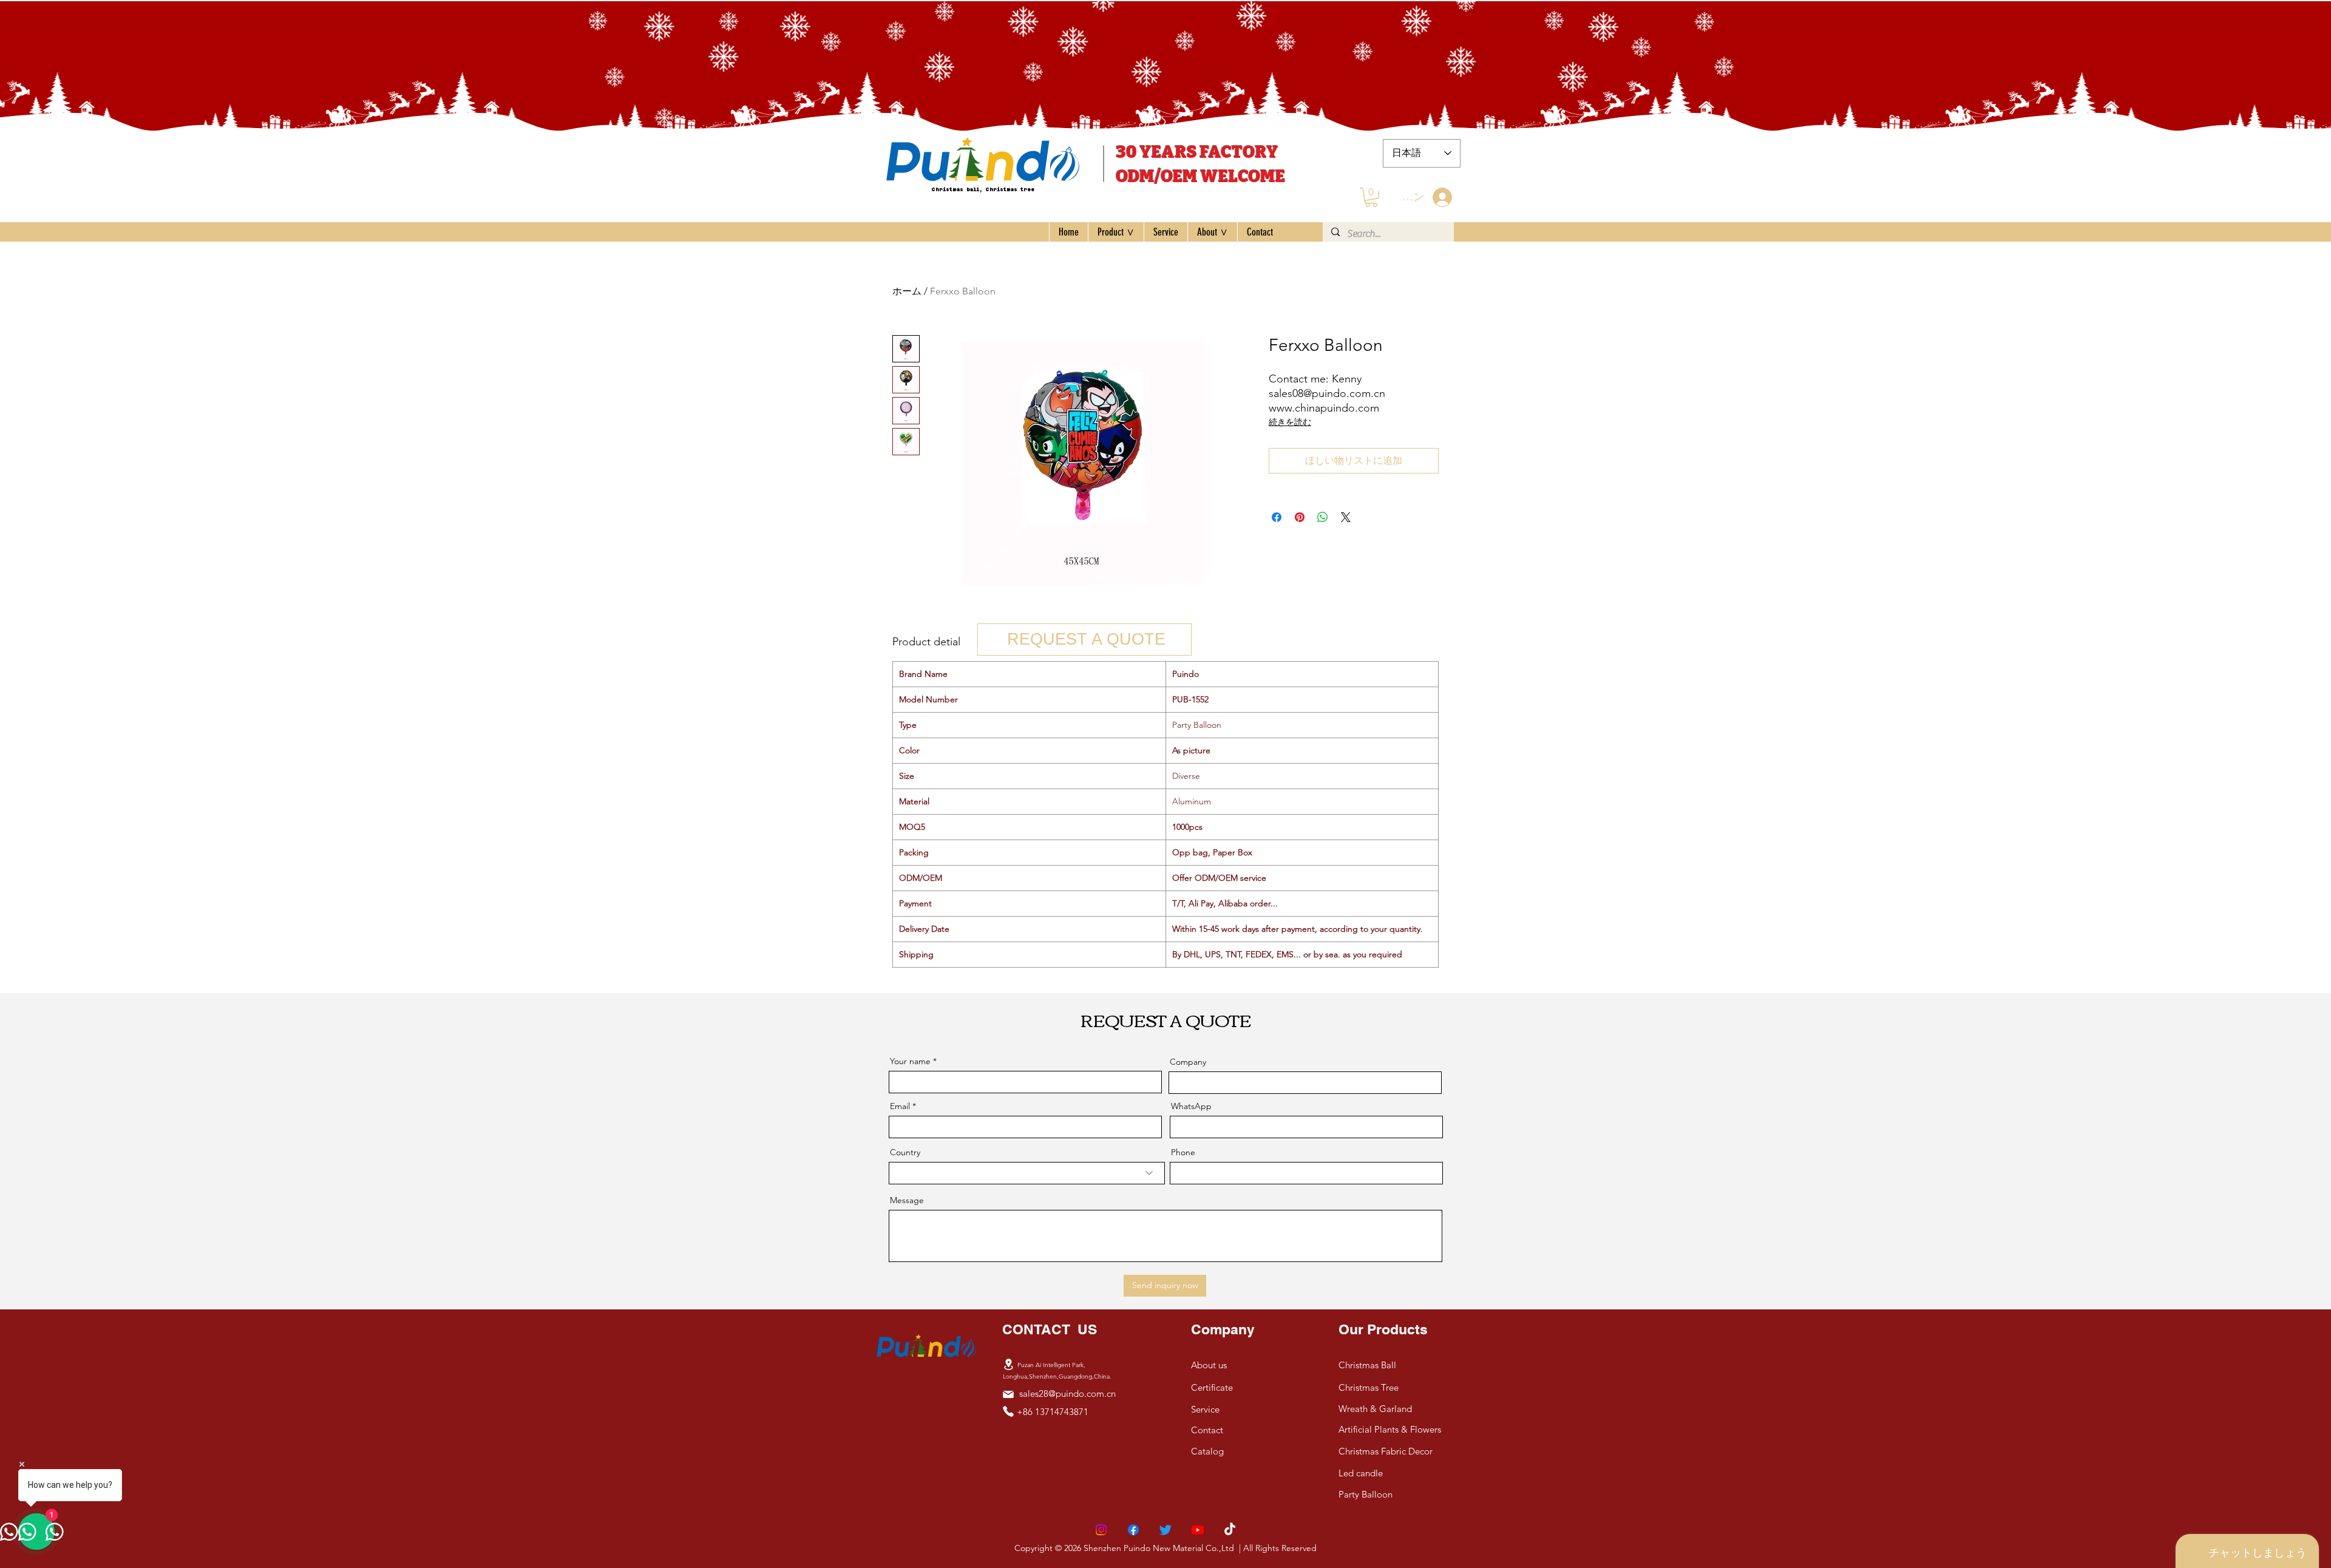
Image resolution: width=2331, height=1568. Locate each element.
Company (1188, 1062)
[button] (1371, 197)
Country (905, 1152)
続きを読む (1290, 422)
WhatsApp (1191, 1106)
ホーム (907, 291)
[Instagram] (1101, 1530)
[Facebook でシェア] (1277, 517)
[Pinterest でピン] (1300, 517)
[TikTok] (1230, 1530)
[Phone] (1008, 1411)
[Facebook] (1133, 1530)
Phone (1183, 1152)
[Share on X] (1346, 517)
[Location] (1008, 1365)
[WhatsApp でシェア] (1323, 517)
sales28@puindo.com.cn (1067, 1393)
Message (907, 1200)
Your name (910, 1061)
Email (900, 1106)
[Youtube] (1198, 1530)
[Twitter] (1165, 1530)
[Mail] (1008, 1394)
